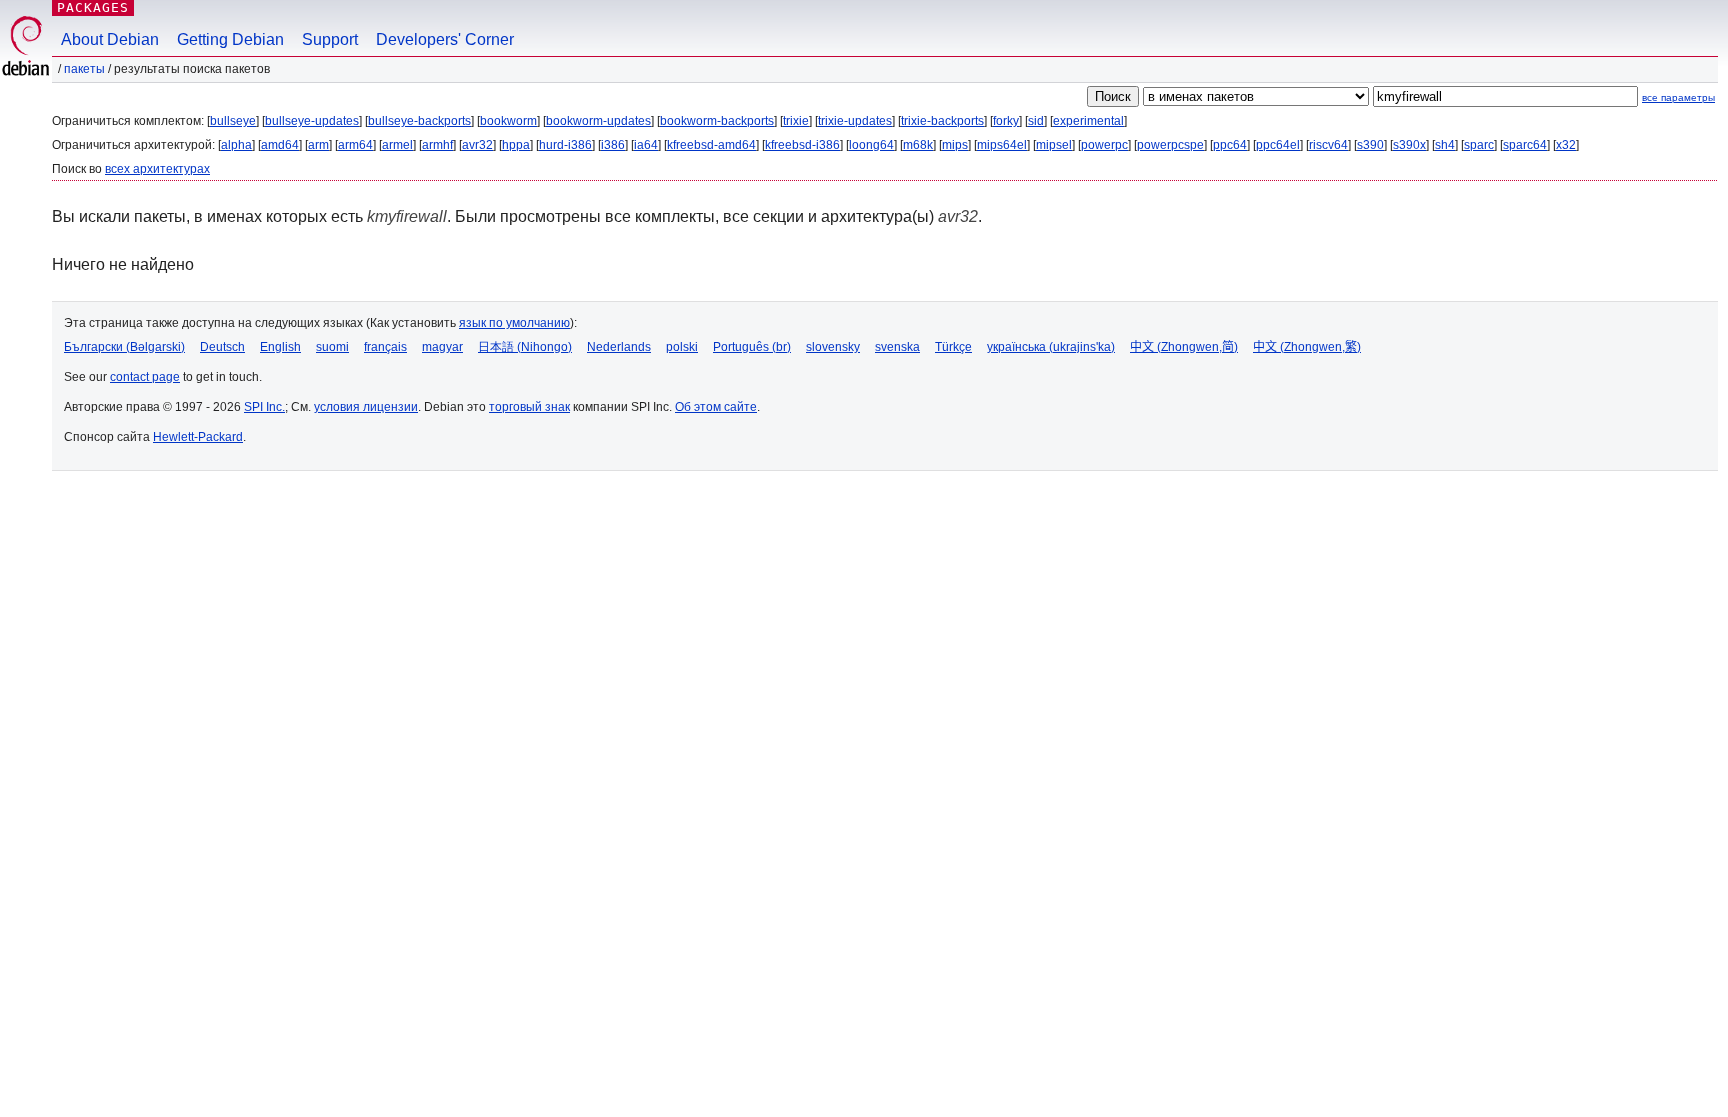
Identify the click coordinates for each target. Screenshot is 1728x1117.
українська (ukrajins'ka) (1051, 347)
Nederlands (619, 347)
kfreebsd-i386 (802, 145)
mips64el (1002, 145)
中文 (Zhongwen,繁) (1307, 347)
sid (1036, 121)
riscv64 (1328, 145)
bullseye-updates (312, 121)
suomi (332, 347)
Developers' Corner (445, 39)
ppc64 (1230, 145)
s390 (1370, 145)
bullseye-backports (419, 121)
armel (397, 145)
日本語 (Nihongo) (525, 347)
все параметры (1678, 97)
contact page (145, 377)
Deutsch (222, 347)
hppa (516, 145)
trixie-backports (942, 121)
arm (318, 145)
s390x (1409, 145)
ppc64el (1278, 145)
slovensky (833, 347)
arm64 (355, 145)
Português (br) (752, 347)
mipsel (1054, 145)
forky (1006, 121)
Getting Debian (230, 39)
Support (330, 39)
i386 (613, 145)
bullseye (233, 121)
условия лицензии (366, 407)
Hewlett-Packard (198, 437)
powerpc (1104, 145)
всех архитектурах (157, 169)
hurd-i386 (565, 145)
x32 (1566, 145)
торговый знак (529, 407)
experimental (1088, 121)
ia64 (646, 145)
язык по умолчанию (514, 323)
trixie (796, 121)
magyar (442, 347)
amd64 (280, 145)
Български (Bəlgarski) (124, 347)
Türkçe (953, 347)
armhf (437, 145)
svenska (897, 347)
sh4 (1445, 145)
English (280, 347)
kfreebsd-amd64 (711, 145)
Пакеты (84, 69)
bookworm (508, 121)
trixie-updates (855, 121)
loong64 (871, 145)
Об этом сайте (716, 407)
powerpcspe (1170, 145)
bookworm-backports (717, 121)
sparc (1479, 145)
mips (955, 145)
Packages (93, 7)
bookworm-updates (598, 121)
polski (682, 347)
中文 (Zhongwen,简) (1184, 347)
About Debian (110, 39)
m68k (918, 145)
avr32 (477, 145)
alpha (236, 145)
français (385, 347)
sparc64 (1525, 145)
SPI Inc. (264, 407)
